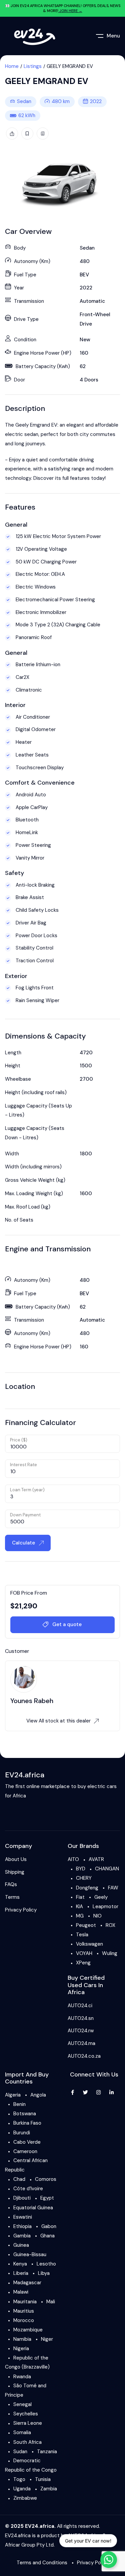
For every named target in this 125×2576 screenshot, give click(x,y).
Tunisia (43, 2479)
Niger (47, 2339)
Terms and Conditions (42, 2563)
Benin (19, 2104)
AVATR (96, 1859)
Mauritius (24, 2311)
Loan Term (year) (27, 1490)
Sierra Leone (28, 2423)
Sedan (24, 101)
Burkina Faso (27, 2123)
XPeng (83, 1963)
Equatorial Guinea (33, 2208)
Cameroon (25, 2151)
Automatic (92, 301)
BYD (81, 1869)
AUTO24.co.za (84, 2056)
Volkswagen (89, 1944)
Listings (33, 66)
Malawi (21, 2292)
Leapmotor (105, 1906)
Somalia (22, 2432)
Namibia (22, 2339)
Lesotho (46, 2264)
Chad (19, 2179)
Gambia (22, 2236)
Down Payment (25, 1515)
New (85, 340)
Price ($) (19, 1440)
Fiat (80, 1897)
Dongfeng (87, 1888)
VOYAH (84, 1953)
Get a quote (67, 1624)
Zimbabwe (25, 2498)
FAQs (11, 1884)
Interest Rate (23, 1465)
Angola (38, 2095)
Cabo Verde (27, 2142)
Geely (101, 1897)
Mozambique (28, 2330)
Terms (12, 1897)
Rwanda (22, 2377)
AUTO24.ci (80, 2006)
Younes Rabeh (32, 1701)
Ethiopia (22, 2226)
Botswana (25, 2114)
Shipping (15, 1872)
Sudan (20, 2452)
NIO (97, 1916)
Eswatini (23, 2217)
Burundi (22, 2133)
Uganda (22, 2489)
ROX (110, 1925)
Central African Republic (26, 2165)
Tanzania (47, 2452)
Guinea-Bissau (30, 2254)
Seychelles (26, 2414)
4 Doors (89, 380)
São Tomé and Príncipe (26, 2390)
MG (80, 1916)
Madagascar (27, 2283)
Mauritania (25, 2302)
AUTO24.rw (81, 2031)
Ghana (47, 2236)
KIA (79, 1906)
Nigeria (21, 2348)
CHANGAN (107, 1869)
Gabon (49, 2226)
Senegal (22, 2404)
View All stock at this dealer (58, 1721)
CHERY (84, 1878)
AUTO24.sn (81, 2018)
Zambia (49, 2489)
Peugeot (86, 1925)
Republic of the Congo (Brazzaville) (27, 2363)
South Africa (27, 2442)
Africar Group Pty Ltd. (30, 2545)
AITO (73, 1859)
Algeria (13, 2095)
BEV (84, 275)
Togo (19, 2479)
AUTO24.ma (81, 2043)
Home (12, 66)
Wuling (110, 1953)
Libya (44, 2273)
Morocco (24, 2320)
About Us (16, 1859)
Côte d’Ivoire (28, 2189)
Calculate (24, 1543)
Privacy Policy (21, 1910)
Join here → (70, 11)
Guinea (21, 2245)
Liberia (21, 2273)
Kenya (20, 2264)
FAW (113, 1888)
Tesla (82, 1935)
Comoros (46, 2179)
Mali (51, 2302)
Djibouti (22, 2198)
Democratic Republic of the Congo (31, 2465)
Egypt (47, 2198)
